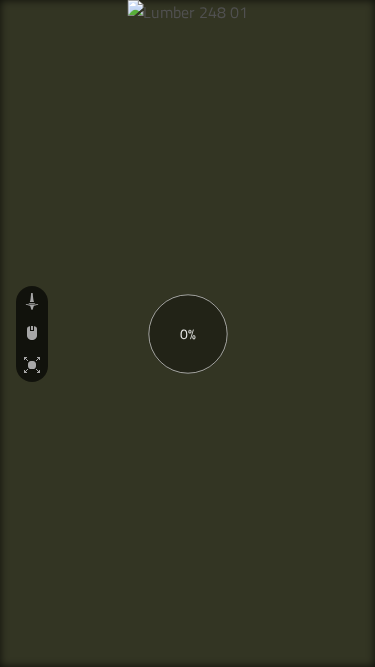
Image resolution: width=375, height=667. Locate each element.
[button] (32, 302)
